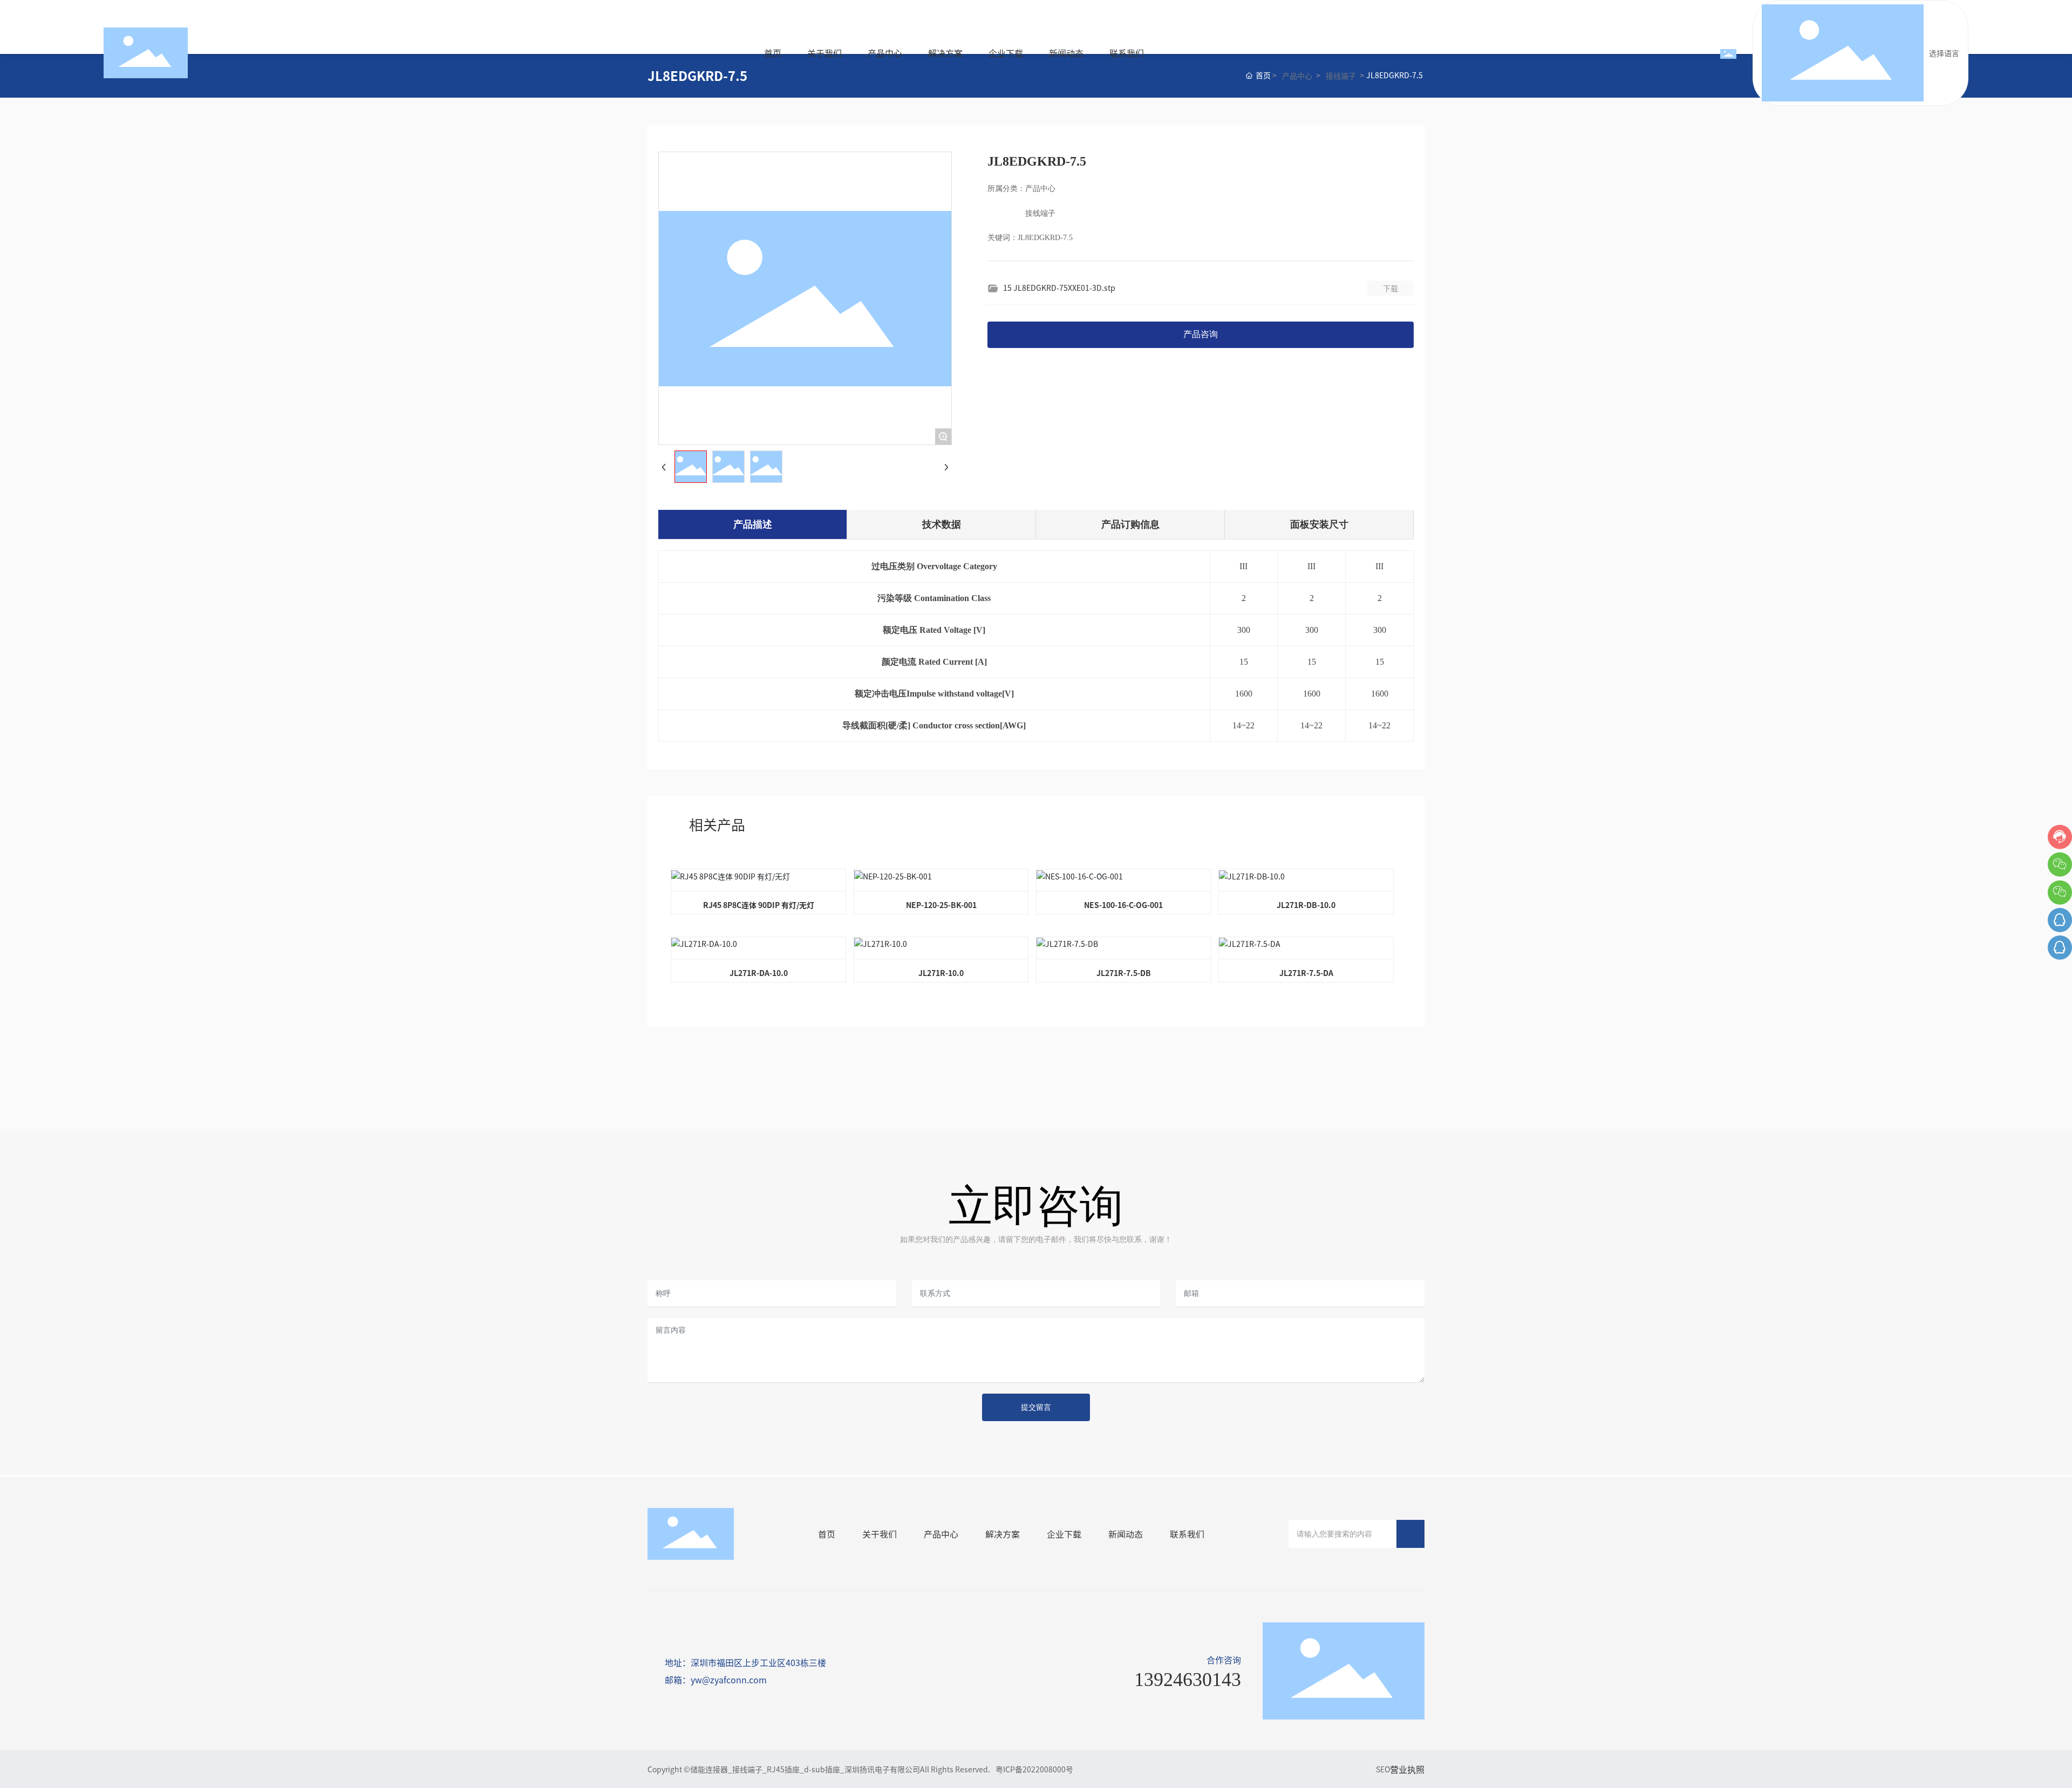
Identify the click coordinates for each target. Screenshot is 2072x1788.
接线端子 (1341, 76)
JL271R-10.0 (941, 973)
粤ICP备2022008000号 (1034, 1769)
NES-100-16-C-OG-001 (1123, 905)
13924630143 (1188, 1680)
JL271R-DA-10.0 (759, 973)
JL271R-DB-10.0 (1306, 905)
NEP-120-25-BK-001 (941, 905)
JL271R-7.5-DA (1306, 973)
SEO (1383, 1769)
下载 (1391, 288)
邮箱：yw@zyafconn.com (716, 1680)
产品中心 (1297, 76)
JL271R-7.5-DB (1124, 973)
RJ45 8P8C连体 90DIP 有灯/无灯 (759, 905)
